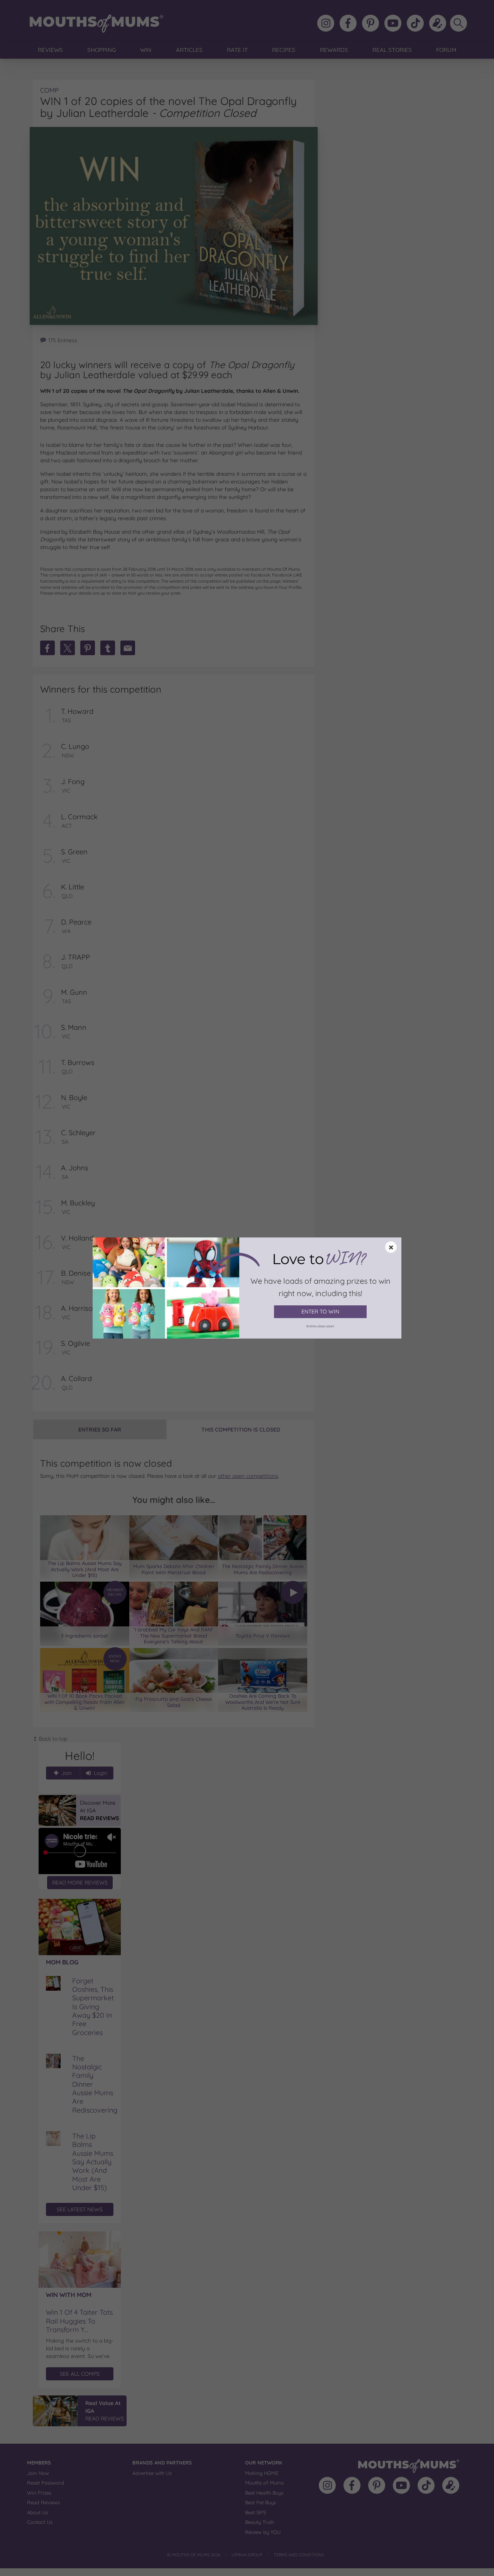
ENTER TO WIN (320, 1312)
